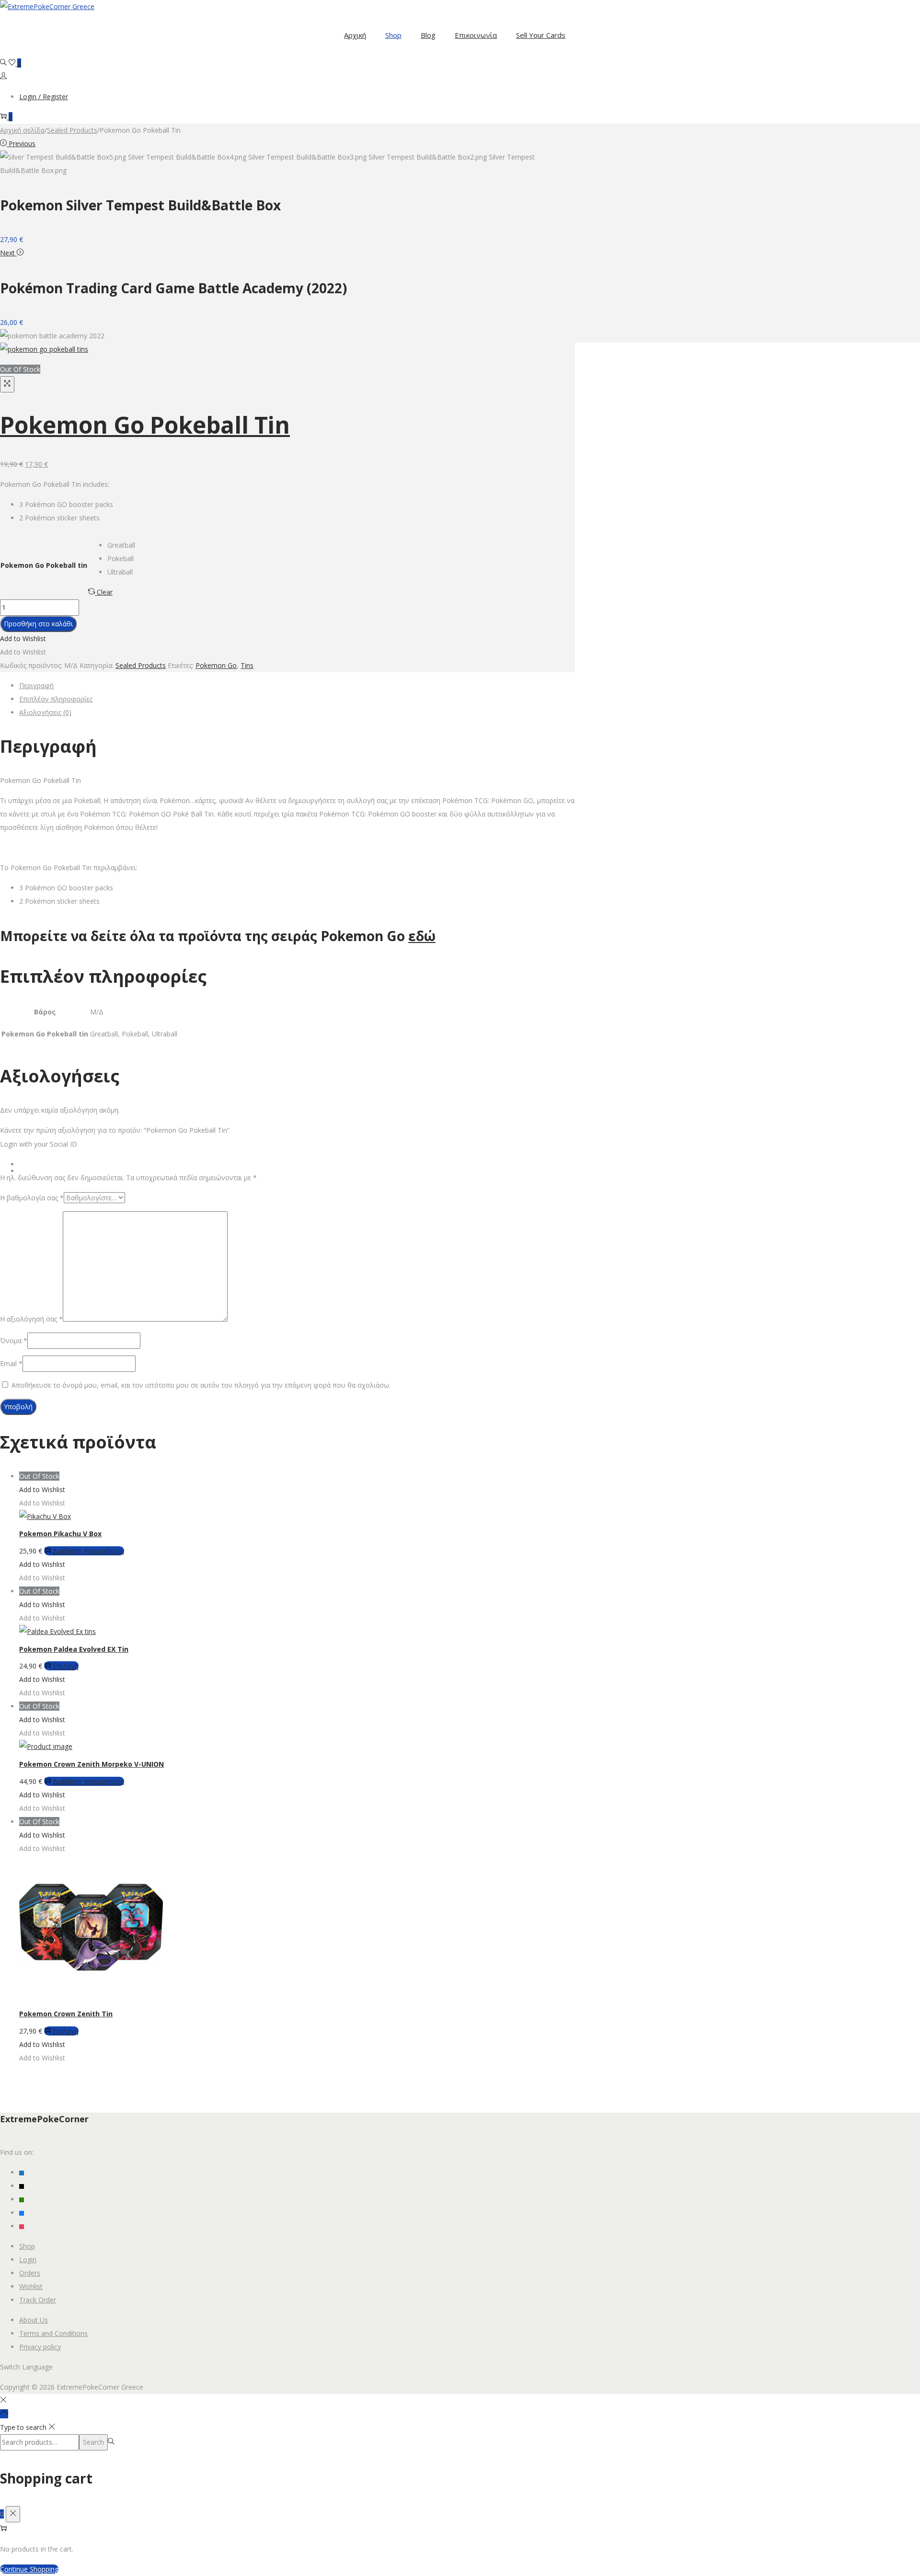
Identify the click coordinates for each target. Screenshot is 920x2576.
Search (93, 2442)
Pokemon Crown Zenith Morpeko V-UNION (92, 1764)
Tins (247, 665)
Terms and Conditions (53, 2333)
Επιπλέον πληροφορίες (56, 699)
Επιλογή (66, 1666)
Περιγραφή (36, 685)
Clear (105, 592)
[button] (23, 638)
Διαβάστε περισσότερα (88, 1551)
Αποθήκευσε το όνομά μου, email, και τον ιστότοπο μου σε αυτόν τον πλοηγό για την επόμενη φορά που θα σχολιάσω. (201, 1385)
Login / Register (44, 97)
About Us (34, 2320)
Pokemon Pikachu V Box (60, 1534)
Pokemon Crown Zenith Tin (66, 2014)
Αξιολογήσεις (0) (45, 712)
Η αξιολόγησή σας (31, 1319)
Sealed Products (72, 130)
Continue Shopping (29, 2569)
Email (11, 1363)
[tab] (297, 686)
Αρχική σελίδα (22, 130)
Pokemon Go (216, 665)
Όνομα (14, 1340)
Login (28, 2260)
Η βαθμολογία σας (32, 1198)
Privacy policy (40, 2347)
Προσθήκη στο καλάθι (38, 624)
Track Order (38, 2300)
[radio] (121, 545)
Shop (27, 2246)
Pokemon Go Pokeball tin (44, 565)
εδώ (422, 936)
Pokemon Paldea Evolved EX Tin (74, 1649)
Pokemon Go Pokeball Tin (145, 425)
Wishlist (31, 2286)
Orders (30, 2273)
